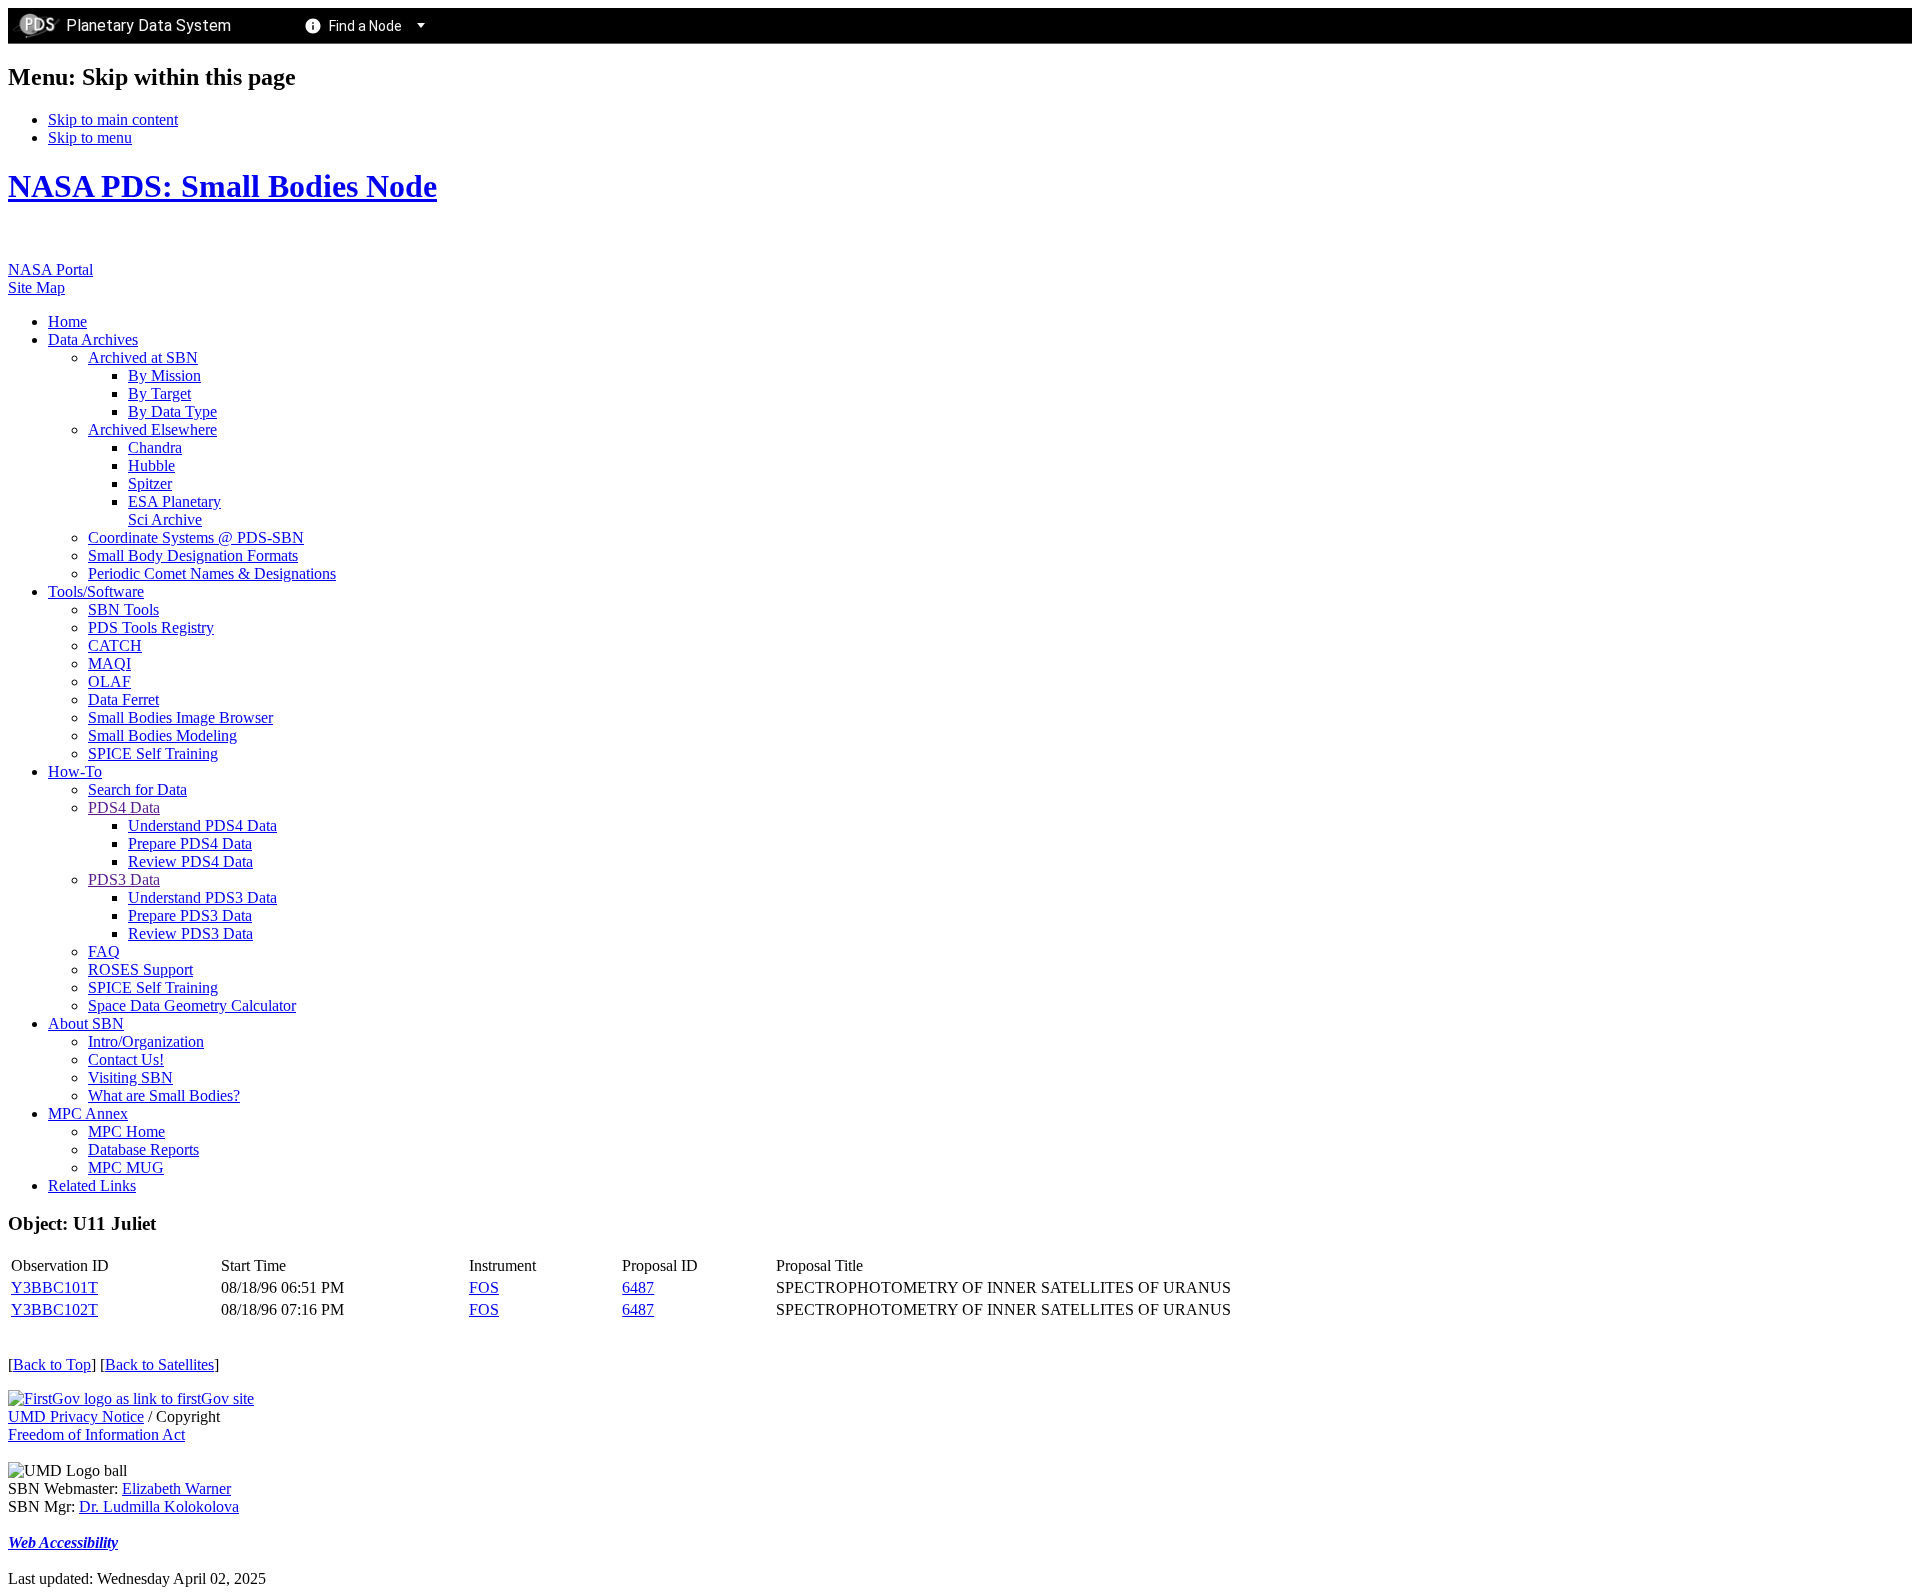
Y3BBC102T (54, 1309)
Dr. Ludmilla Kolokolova (159, 1506)
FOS (484, 1287)
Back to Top (52, 1364)
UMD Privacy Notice (76, 1416)
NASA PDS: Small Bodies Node (222, 186)
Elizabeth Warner (176, 1488)
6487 (638, 1287)
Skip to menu (90, 137)
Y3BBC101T (54, 1287)
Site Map (36, 287)
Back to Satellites (159, 1364)
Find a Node (365, 26)
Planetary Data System (148, 25)
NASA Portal (50, 269)
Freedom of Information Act (96, 1434)
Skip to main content (113, 119)
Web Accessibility (63, 1542)
